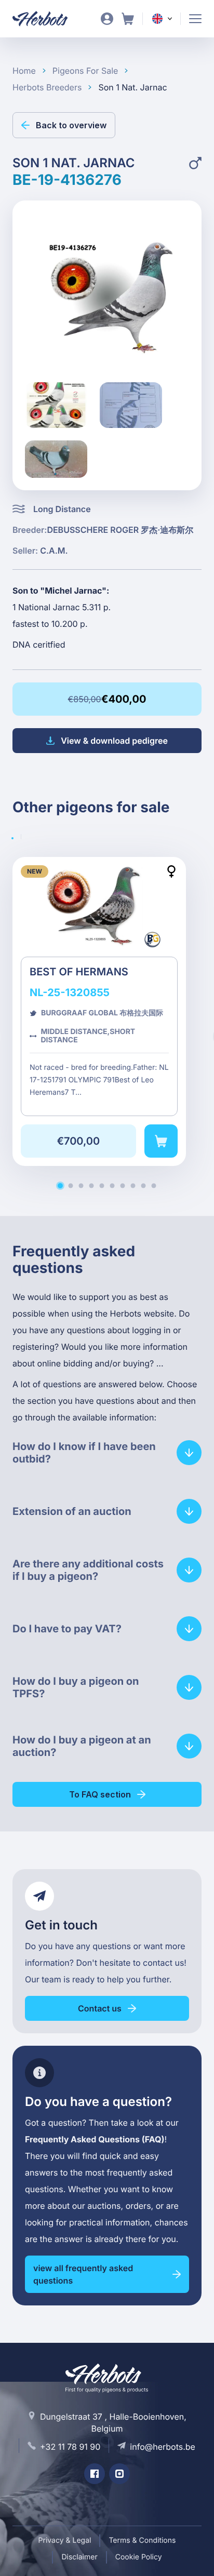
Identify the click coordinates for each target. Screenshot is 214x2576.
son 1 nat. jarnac (132, 87)
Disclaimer (79, 2557)
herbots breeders (47, 87)
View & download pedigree (114, 741)
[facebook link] (95, 2474)
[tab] (25, 837)
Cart (128, 19)
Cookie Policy (139, 2557)
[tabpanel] (107, 1024)
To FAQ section (100, 1794)
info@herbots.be (163, 2447)
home (24, 71)
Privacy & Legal (65, 2540)
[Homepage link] (46, 19)
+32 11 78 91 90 (70, 2447)
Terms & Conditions (142, 2540)
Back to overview (71, 125)
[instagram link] (119, 2474)
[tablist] (21, 837)
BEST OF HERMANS (99, 1011)
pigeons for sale (85, 71)
